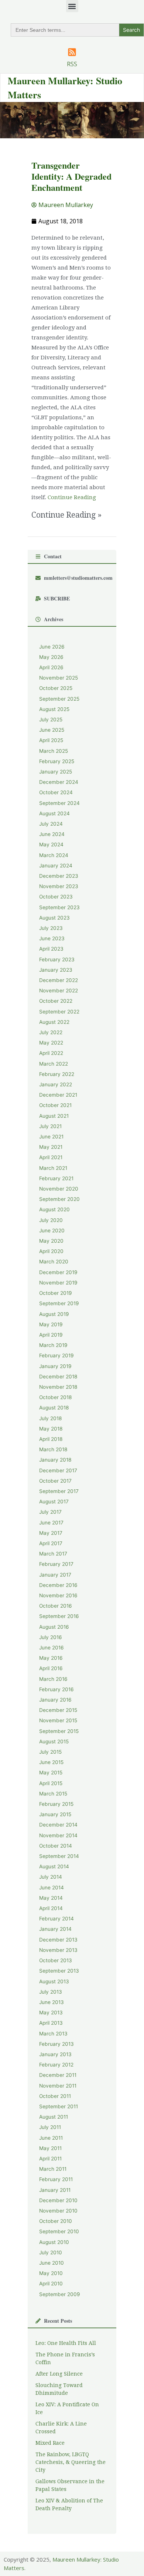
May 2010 (51, 2273)
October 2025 (56, 688)
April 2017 (51, 1543)
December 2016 (58, 1585)
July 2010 (51, 2252)
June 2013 (52, 2002)
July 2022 (51, 1032)
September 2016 (59, 1616)
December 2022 (59, 980)
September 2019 (59, 1303)
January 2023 (56, 970)
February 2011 (56, 2179)
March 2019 (53, 1345)
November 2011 (58, 2086)
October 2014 (56, 1846)
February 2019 (56, 1355)
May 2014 (51, 1898)
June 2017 (51, 1523)
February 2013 (56, 2044)
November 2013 (58, 1950)
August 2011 (54, 2117)
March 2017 (53, 1554)
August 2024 (54, 813)
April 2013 (51, 2023)
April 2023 (51, 949)
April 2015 (51, 1783)
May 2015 (51, 1773)
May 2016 (51, 1658)
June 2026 (52, 647)
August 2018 (54, 1408)
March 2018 (53, 1449)
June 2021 (51, 1137)
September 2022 (59, 1012)
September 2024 (59, 803)
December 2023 (59, 876)
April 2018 (51, 1439)
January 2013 (55, 2054)
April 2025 (51, 740)
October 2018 (55, 1397)
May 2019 (51, 1324)
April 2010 (51, 2284)
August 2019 (54, 1314)
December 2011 (58, 2075)
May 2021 (51, 1147)
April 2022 (51, 1053)
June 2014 (52, 1888)
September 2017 (59, 1491)
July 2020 (51, 1220)
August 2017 (54, 1502)
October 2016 (56, 1606)
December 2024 (59, 782)
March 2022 (54, 1064)
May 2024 (51, 844)
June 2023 (52, 938)
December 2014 (58, 1825)
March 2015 (53, 1794)
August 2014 (54, 1866)
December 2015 (58, 1710)
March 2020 (54, 1262)
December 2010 (58, 2200)
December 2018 (58, 1377)
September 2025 (59, 699)
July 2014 (51, 1877)
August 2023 (54, 918)
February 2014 (56, 1919)
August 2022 (54, 1022)
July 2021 (50, 1126)
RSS (72, 64)
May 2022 (51, 1043)
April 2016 (51, 1668)
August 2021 (54, 1116)
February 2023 (57, 959)
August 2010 (54, 2242)
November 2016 (58, 1595)
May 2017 (51, 1533)
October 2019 (56, 1293)
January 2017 (55, 1575)
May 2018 (51, 1429)
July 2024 (51, 824)
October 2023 (56, 897)
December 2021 (58, 1095)
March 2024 (54, 855)
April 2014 (51, 1908)
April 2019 (51, 1335)
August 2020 (54, 1209)
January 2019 (55, 1366)
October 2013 (56, 1960)
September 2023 (59, 907)
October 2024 (56, 792)
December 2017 (58, 1470)
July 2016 (51, 1637)
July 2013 (51, 1992)
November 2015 (58, 1720)
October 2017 (55, 1481)
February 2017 (56, 1564)
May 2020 (51, 1241)
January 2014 (55, 1929)
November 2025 (59, 678)
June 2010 (52, 2263)
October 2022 (56, 1001)
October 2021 (55, 1105)
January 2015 (55, 1814)
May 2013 (51, 2013)
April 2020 (51, 1251)
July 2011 (50, 2127)
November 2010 (58, 2211)
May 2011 (50, 2148)
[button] (72, 6)
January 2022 (56, 1084)
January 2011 (55, 2190)
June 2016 (52, 1648)
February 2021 (56, 1178)
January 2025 (56, 772)
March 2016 (53, 1679)
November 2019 (58, 1283)
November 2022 (59, 991)
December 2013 (58, 1940)
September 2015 (59, 1731)
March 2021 (53, 1168)
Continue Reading (72, 497)
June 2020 (52, 1231)
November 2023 (59, 886)
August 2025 (54, 709)
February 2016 (56, 1689)
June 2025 (52, 730)
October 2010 (56, 2221)
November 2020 (59, 1189)
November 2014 (58, 1835)
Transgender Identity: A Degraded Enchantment (71, 176)
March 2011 (53, 2169)
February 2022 (57, 1074)
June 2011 (51, 2138)
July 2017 (50, 1512)
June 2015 (51, 1762)
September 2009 (60, 2294)
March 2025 (54, 751)
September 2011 (59, 2106)
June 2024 (52, 834)
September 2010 (59, 2231)
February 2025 (57, 761)
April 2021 (51, 1157)
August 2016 (54, 1627)
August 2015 (54, 1741)
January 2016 (55, 1700)
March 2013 (53, 2034)
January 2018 (55, 1460)
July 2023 (51, 928)
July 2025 (51, 720)
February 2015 (56, 1804)
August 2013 (54, 1981)
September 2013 (59, 1971)
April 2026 (51, 667)
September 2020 (59, 1199)
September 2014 (59, 1856)
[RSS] (72, 52)
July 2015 (50, 1752)
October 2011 (55, 2096)
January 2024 (56, 866)
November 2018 (58, 1387)
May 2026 (51, 657)
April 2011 (50, 2159)
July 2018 (50, 1418)
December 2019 (58, 1272)
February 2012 (56, 2065)
